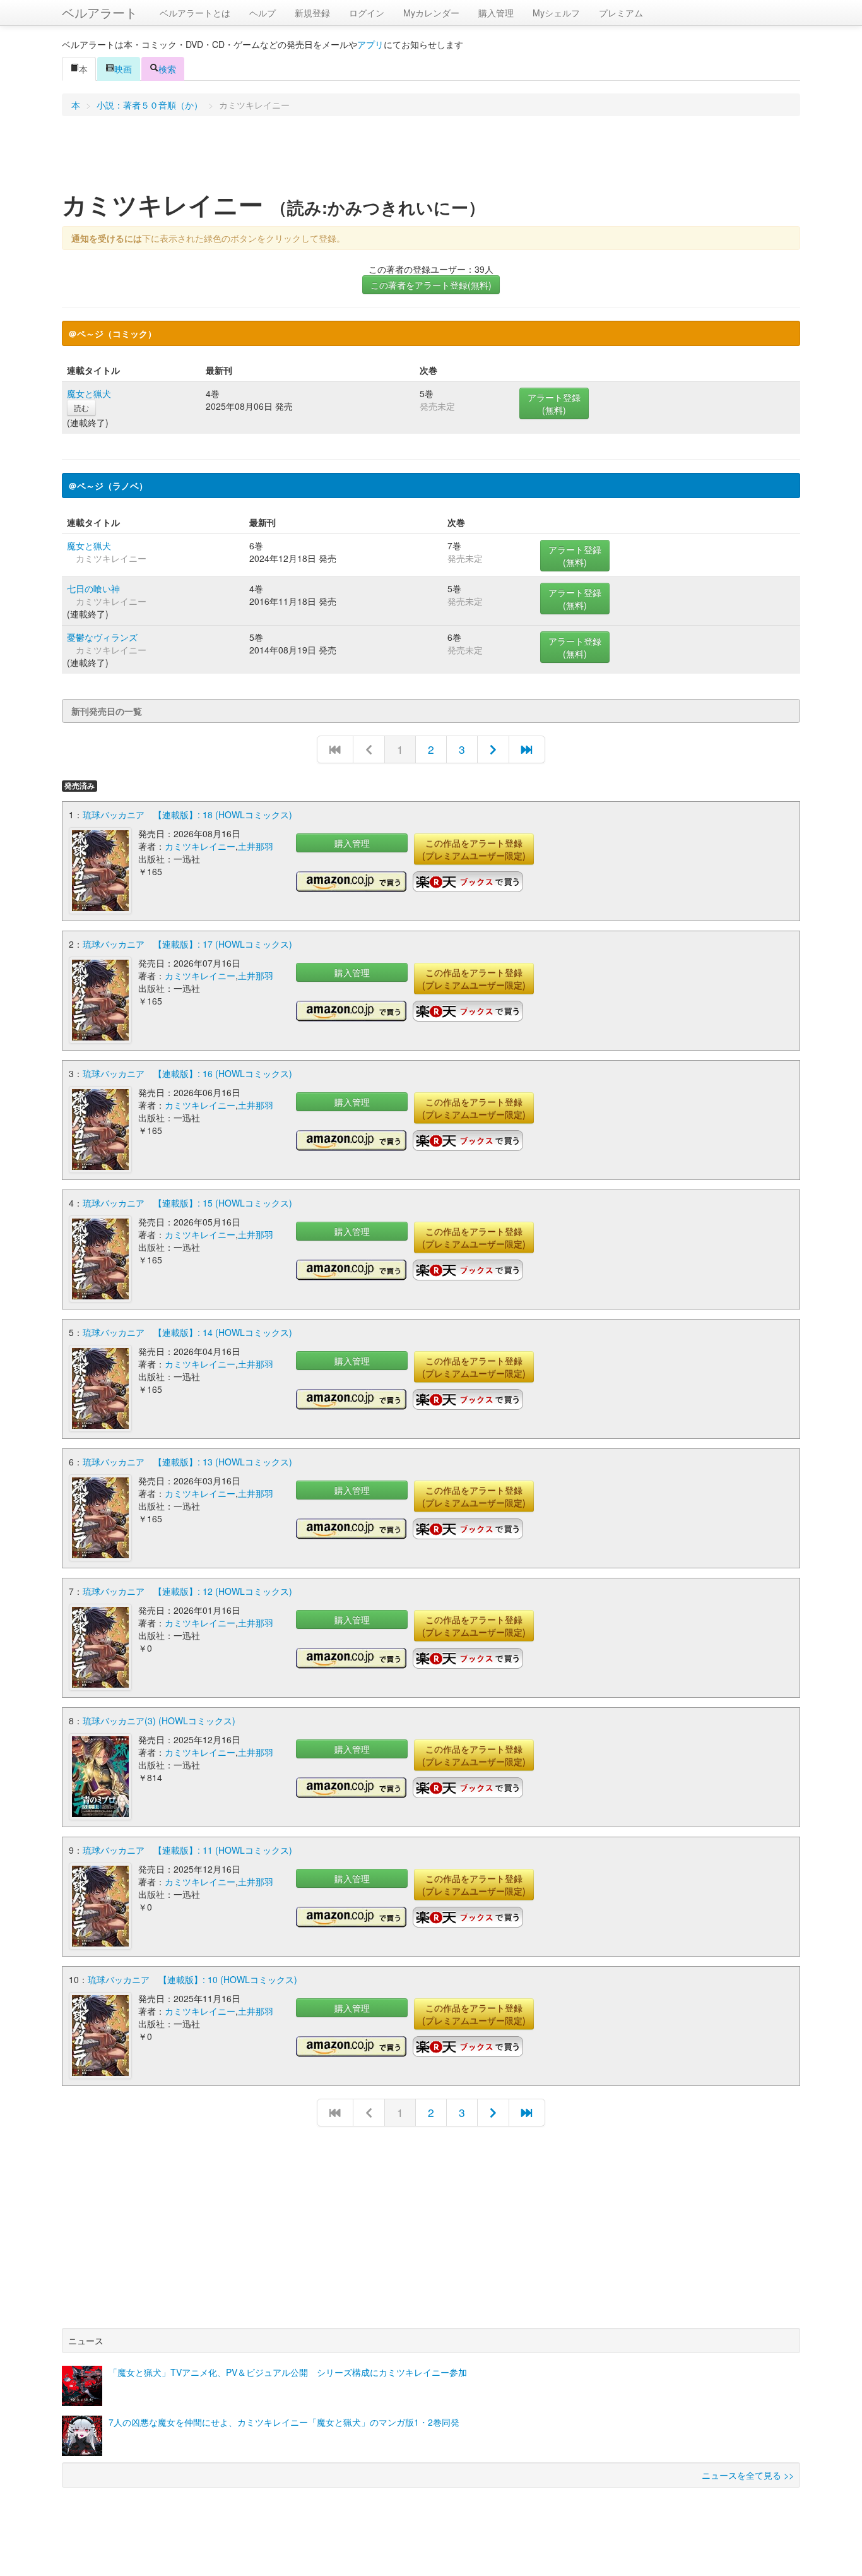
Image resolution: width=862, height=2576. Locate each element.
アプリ (370, 44)
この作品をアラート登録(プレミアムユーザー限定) (474, 849)
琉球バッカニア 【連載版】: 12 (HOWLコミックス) (187, 1591)
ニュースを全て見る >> (748, 2475)
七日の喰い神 (93, 588)
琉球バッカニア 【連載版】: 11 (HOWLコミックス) (187, 1850)
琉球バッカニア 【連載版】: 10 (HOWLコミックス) (192, 1979)
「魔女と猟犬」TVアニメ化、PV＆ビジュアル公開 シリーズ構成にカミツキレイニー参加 (288, 2372)
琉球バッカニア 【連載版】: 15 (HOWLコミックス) (187, 1203)
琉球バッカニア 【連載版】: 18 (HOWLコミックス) (187, 814)
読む (81, 408)
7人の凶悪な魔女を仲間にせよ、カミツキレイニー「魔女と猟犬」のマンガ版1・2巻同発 (284, 2422)
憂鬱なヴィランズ (102, 637)
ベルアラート (100, 12)
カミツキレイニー (200, 846)
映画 (123, 69)
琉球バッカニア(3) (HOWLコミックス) (159, 1720)
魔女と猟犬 (89, 393)
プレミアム (621, 13)
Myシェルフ (556, 13)
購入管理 (496, 13)
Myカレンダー (431, 13)
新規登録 (312, 13)
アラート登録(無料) (554, 403)
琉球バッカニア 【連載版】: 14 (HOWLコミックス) (187, 1332)
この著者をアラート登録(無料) (431, 285)
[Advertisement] (431, 157)
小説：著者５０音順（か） (150, 105)
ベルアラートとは (195, 13)
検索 (167, 69)
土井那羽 (256, 846)
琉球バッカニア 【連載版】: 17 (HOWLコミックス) (187, 944)
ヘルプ (263, 13)
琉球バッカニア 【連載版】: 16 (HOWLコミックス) (187, 1073)
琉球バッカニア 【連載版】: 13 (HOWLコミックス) (187, 1462)
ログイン (367, 13)
